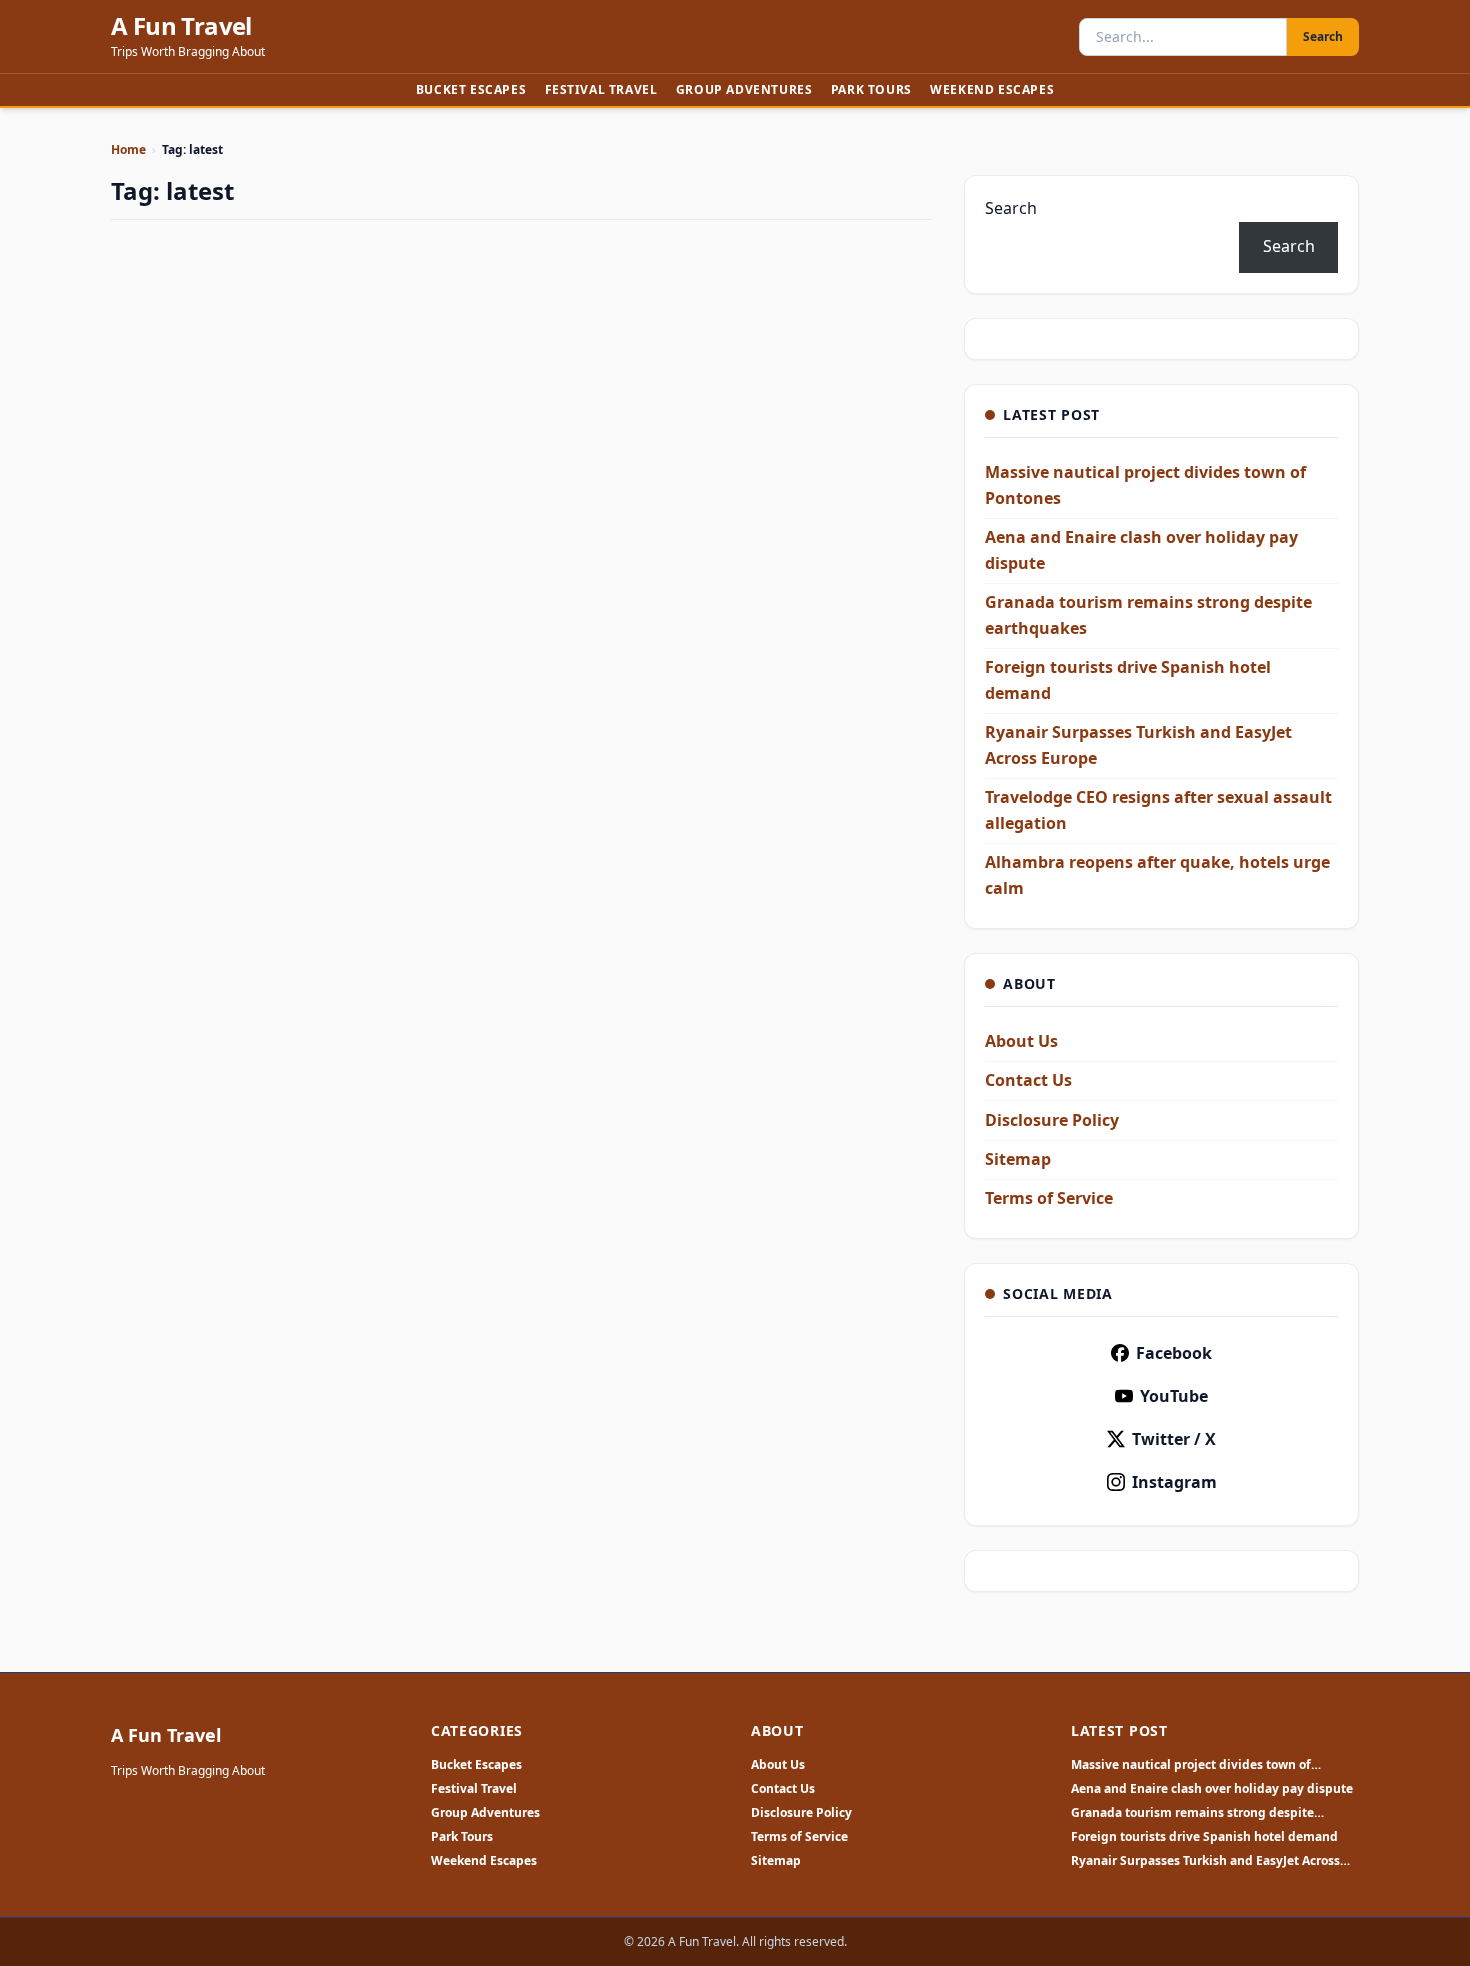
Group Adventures (744, 89)
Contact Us (1028, 1080)
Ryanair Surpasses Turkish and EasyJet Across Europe (1205, 1861)
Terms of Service (1049, 1198)
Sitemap (1018, 1159)
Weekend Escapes (992, 89)
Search (1323, 36)
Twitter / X (1174, 1439)
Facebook (1174, 1353)
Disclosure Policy (1052, 1120)
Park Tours (871, 89)
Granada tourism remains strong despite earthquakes (1192, 1813)
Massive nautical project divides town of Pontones (1191, 1765)
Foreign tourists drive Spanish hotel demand (1204, 1837)
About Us (1021, 1041)
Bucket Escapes (471, 89)
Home (128, 149)
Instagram (1174, 1482)
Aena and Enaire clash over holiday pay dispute (1212, 1789)
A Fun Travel (181, 26)
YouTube (1174, 1396)
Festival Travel (601, 89)
